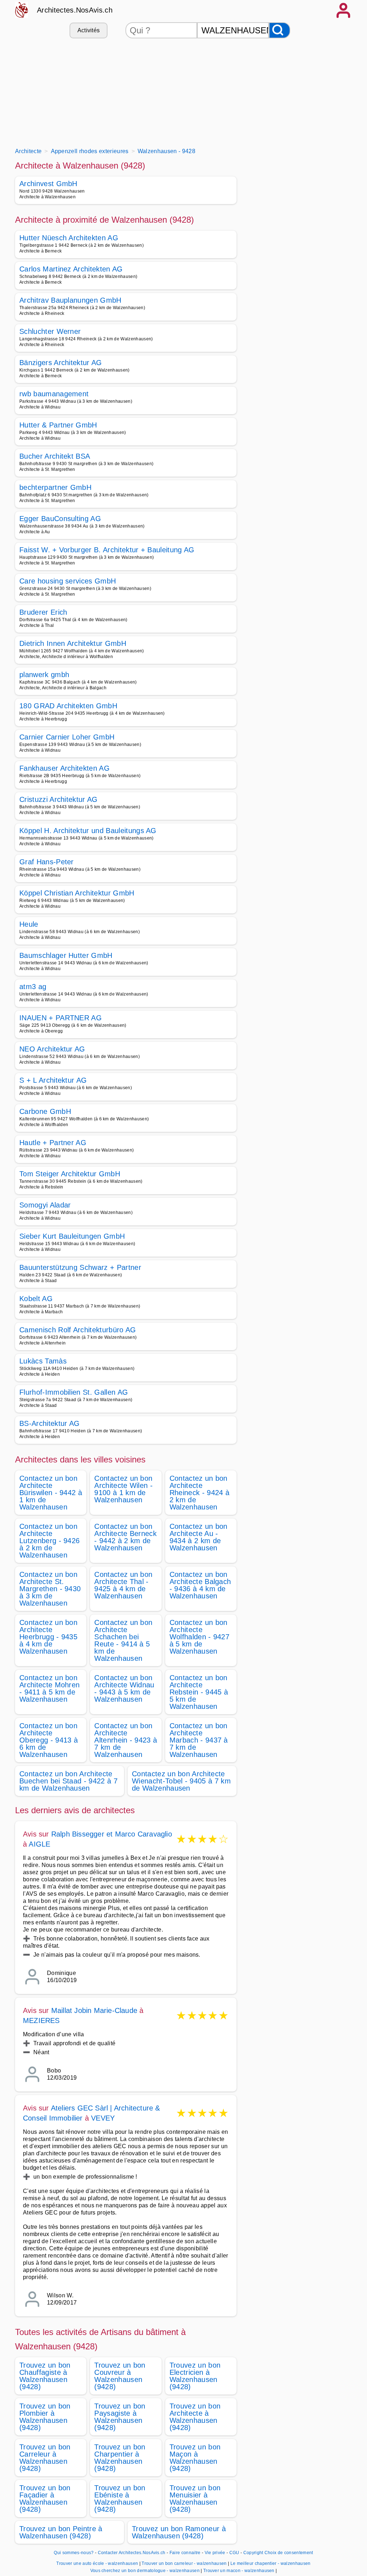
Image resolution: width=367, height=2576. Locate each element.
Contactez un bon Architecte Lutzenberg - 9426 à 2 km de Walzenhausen (49, 1541)
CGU (234, 2553)
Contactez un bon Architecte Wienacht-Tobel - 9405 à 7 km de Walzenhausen (181, 1781)
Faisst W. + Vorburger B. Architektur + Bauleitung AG (107, 550)
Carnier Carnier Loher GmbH (67, 737)
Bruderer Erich (43, 612)
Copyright (253, 2553)
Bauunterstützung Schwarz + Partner (80, 1267)
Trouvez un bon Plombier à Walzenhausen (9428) (45, 2417)
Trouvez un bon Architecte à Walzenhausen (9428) (195, 2417)
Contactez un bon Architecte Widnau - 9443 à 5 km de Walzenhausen (124, 1688)
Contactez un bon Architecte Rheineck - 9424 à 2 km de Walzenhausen (199, 1493)
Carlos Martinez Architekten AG (71, 269)
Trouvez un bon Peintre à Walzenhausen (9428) (61, 2532)
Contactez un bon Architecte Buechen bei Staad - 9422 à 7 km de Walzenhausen (68, 1781)
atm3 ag (33, 987)
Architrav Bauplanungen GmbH (70, 300)
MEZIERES (41, 2020)
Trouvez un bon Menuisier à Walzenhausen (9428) (195, 2499)
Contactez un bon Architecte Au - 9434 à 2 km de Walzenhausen (199, 1537)
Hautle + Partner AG (53, 1143)
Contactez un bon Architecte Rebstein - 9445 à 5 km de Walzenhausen (199, 1692)
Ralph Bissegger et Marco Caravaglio (112, 1834)
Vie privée (215, 2553)
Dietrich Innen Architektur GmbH (73, 643)
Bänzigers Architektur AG (61, 363)
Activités (89, 30)
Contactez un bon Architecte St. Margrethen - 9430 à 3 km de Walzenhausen (50, 1589)
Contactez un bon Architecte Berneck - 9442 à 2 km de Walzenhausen (125, 1537)
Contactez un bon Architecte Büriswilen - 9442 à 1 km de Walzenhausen (51, 1493)
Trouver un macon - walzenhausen (239, 2571)
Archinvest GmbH (48, 184)
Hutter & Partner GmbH (58, 425)
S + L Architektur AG (53, 1080)
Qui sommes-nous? (74, 2553)
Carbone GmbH (45, 1111)
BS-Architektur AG (49, 1423)
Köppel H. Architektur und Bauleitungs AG (88, 831)
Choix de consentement (289, 2553)
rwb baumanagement (54, 394)
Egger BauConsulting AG (60, 519)
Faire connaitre (185, 2553)
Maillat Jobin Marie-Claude (94, 2010)
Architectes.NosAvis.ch (75, 10)
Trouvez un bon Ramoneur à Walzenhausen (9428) (179, 2532)
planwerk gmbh (44, 675)
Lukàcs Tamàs (43, 1361)
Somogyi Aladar (45, 1205)
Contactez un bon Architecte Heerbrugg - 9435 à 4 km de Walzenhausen (48, 1637)
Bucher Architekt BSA (55, 456)
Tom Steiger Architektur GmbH (70, 1174)
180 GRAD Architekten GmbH (68, 706)
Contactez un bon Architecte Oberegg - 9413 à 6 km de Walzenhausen (49, 1740)
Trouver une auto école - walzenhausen (97, 2563)
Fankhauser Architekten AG (65, 768)
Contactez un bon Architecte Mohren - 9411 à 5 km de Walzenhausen (49, 1688)
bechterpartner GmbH (55, 487)
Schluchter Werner (50, 331)
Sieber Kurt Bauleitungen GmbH (72, 1236)
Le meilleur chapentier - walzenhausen (271, 2563)
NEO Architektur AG (52, 1049)
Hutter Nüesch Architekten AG (69, 238)
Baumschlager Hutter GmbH (66, 955)
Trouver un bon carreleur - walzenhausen (184, 2563)
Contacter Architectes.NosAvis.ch (132, 2553)
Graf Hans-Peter (47, 862)
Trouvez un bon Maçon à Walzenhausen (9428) (195, 2458)
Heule (29, 924)
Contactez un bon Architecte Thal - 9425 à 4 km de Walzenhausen (123, 1585)
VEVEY (103, 2118)
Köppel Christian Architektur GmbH (77, 893)
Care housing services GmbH (68, 581)
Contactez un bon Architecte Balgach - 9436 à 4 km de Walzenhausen (200, 1585)
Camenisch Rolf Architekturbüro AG (78, 1330)
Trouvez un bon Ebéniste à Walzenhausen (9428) (120, 2499)
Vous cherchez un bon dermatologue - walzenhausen (145, 2571)
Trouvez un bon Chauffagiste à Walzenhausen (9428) (45, 2376)
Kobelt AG (36, 1299)
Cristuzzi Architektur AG (59, 799)
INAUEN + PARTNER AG (61, 1018)
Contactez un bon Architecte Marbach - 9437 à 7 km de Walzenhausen (199, 1740)
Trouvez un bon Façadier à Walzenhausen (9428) (45, 2499)
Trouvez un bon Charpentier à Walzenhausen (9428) (120, 2458)
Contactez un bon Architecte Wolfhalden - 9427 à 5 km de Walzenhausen (199, 1637)
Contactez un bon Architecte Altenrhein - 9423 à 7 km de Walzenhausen (126, 1740)
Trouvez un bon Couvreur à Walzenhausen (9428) (120, 2376)
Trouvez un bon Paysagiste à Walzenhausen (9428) (120, 2417)
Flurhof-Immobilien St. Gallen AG (74, 1392)
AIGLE (39, 1844)
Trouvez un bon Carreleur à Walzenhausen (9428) (45, 2458)
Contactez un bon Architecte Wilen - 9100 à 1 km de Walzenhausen (123, 1489)
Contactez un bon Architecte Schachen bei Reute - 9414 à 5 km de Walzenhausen (123, 1640)
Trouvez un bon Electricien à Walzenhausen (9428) (195, 2376)
